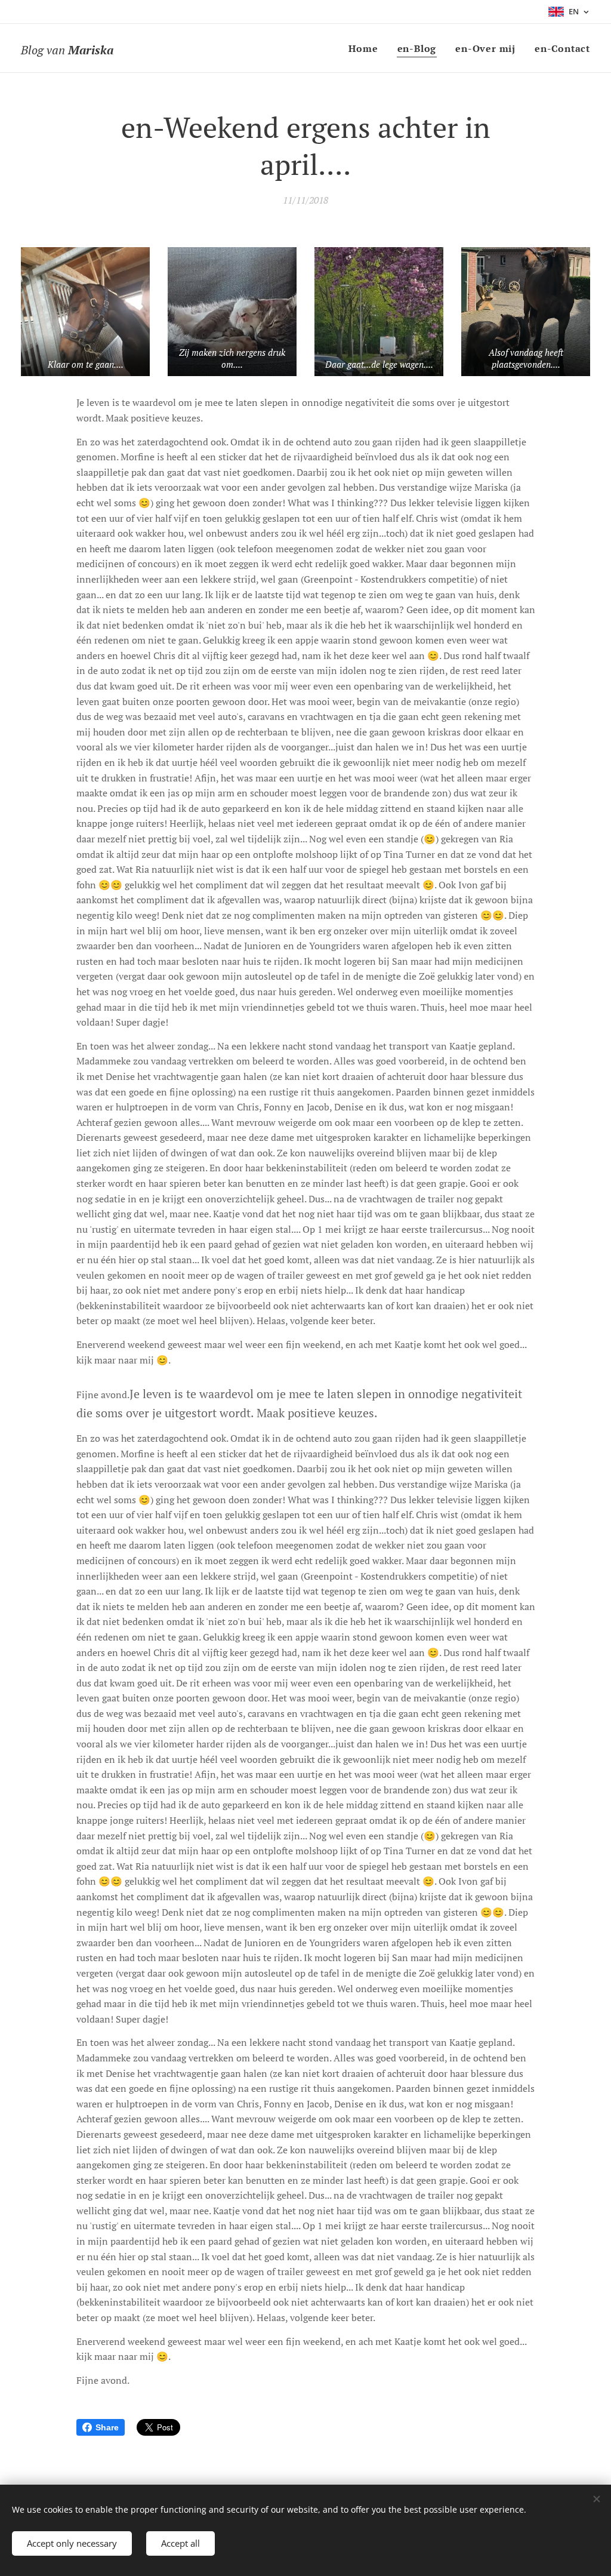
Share (107, 2427)
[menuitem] (366, 48)
